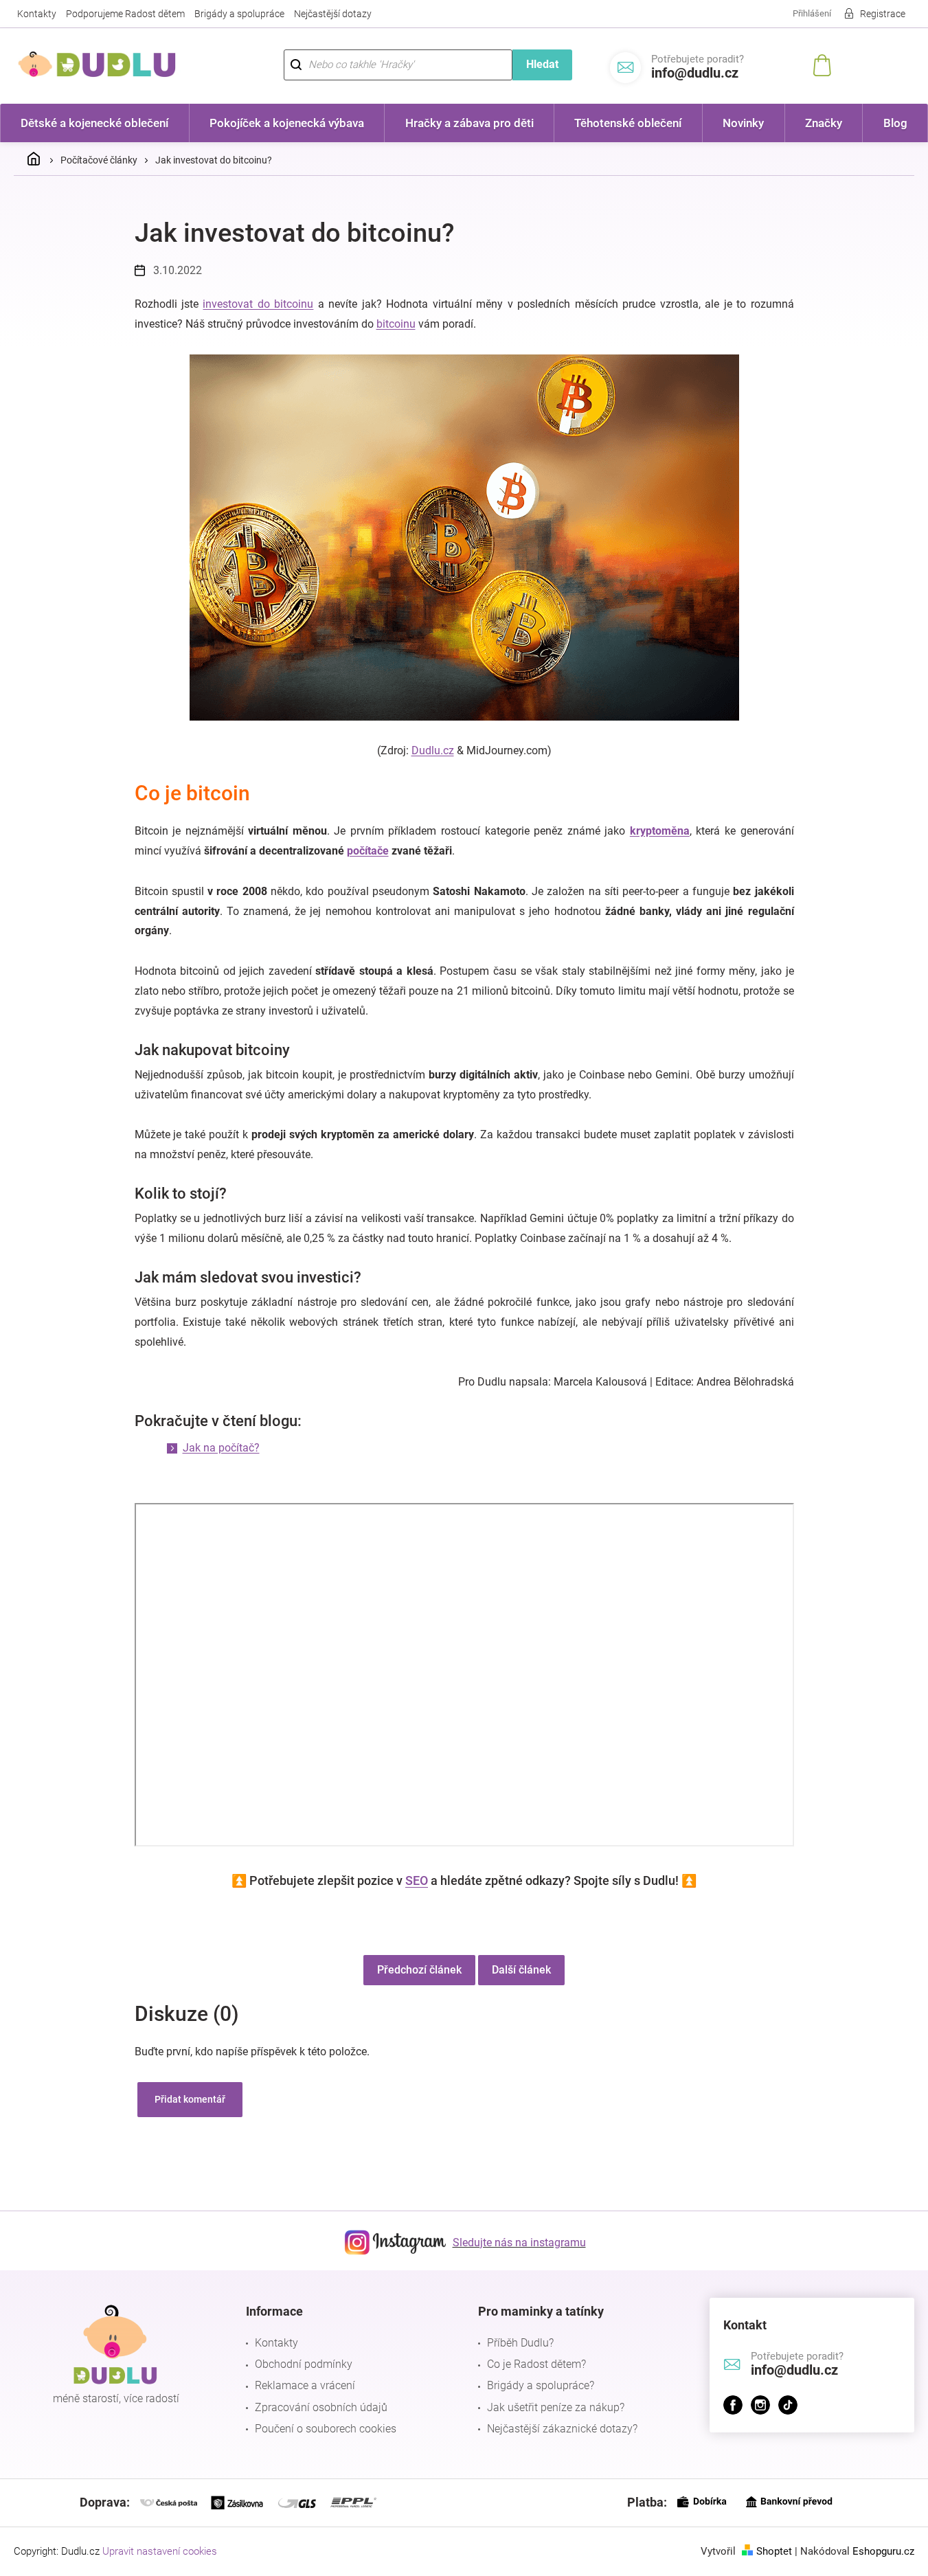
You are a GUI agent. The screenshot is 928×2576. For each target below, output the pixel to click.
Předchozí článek (419, 1970)
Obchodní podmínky (304, 2364)
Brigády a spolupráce (239, 14)
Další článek (521, 1970)
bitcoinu (396, 324)
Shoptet (774, 2551)
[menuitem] (95, 123)
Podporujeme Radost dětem (125, 14)
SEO (417, 1880)
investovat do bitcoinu (258, 304)
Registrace (883, 14)
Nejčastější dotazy (333, 14)
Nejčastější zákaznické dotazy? (562, 2429)
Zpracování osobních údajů (321, 2407)
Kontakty (37, 14)
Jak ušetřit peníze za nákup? (556, 2407)
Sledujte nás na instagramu (519, 2242)
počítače (368, 851)
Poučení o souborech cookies (326, 2429)
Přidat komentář (190, 2099)
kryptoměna (660, 831)
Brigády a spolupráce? (541, 2385)
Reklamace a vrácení (305, 2385)
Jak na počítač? (221, 1448)
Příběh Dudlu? (520, 2343)
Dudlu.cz (433, 750)
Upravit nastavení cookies (160, 2551)
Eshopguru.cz (883, 2551)
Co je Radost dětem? (536, 2364)
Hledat (542, 64)
